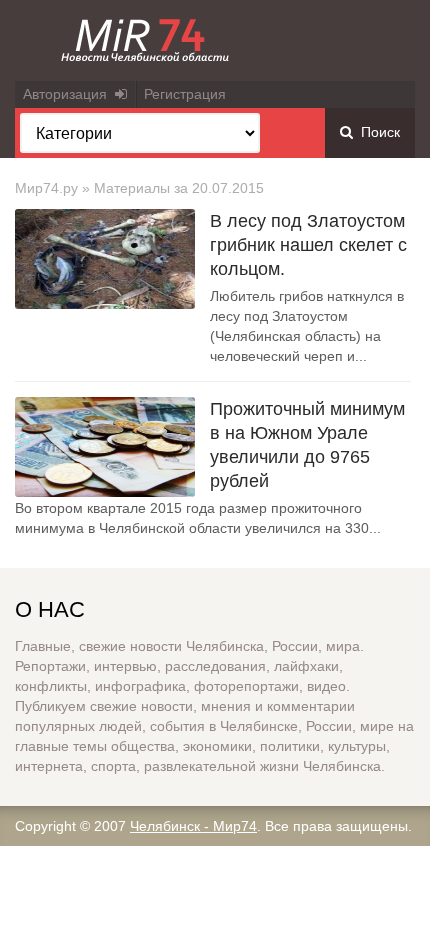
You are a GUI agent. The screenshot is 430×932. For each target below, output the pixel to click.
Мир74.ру (46, 188)
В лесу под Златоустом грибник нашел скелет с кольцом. (308, 245)
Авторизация (69, 94)
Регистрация (185, 94)
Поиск (376, 132)
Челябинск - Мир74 (193, 826)
